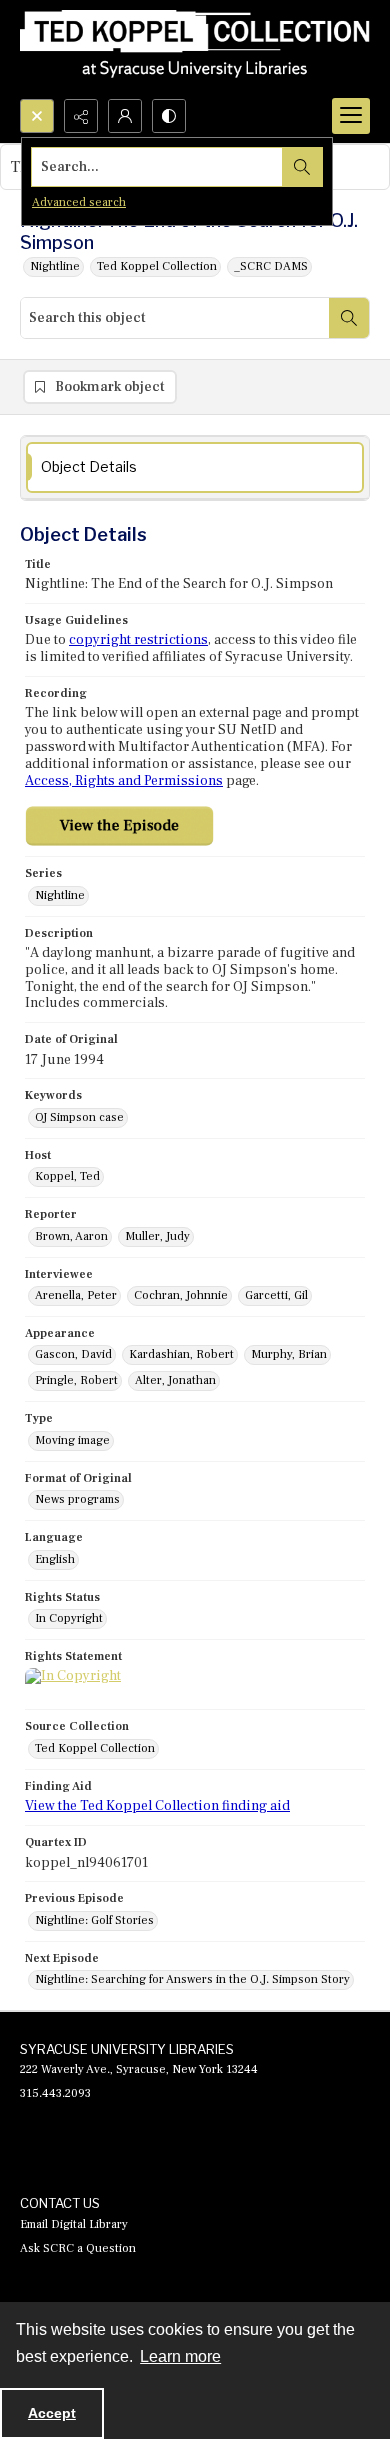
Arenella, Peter (76, 1295)
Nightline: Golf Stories (94, 1920)
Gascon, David (73, 1354)
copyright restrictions (138, 640)
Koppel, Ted (67, 1176)
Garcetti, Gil (276, 1295)
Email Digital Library (74, 2224)
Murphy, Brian (289, 1354)
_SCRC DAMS (271, 266)
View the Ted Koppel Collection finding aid (157, 1806)
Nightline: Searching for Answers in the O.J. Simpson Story (192, 1979)
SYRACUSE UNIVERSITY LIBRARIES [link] (127, 2049)
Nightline (55, 266)
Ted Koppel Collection (157, 266)
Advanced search (79, 202)
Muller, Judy (157, 1236)
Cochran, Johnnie (181, 1295)
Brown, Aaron (71, 1236)
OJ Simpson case (79, 1117)
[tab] (195, 467)
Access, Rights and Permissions (124, 781)
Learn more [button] (180, 2356)
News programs (77, 1499)
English (55, 1559)
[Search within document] (349, 318)
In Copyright (69, 1618)
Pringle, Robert (76, 1380)
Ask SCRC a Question (78, 2248)
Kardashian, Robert (181, 1354)
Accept (52, 2413)
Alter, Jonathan (175, 1380)
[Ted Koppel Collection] (195, 49)
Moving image (72, 1440)
